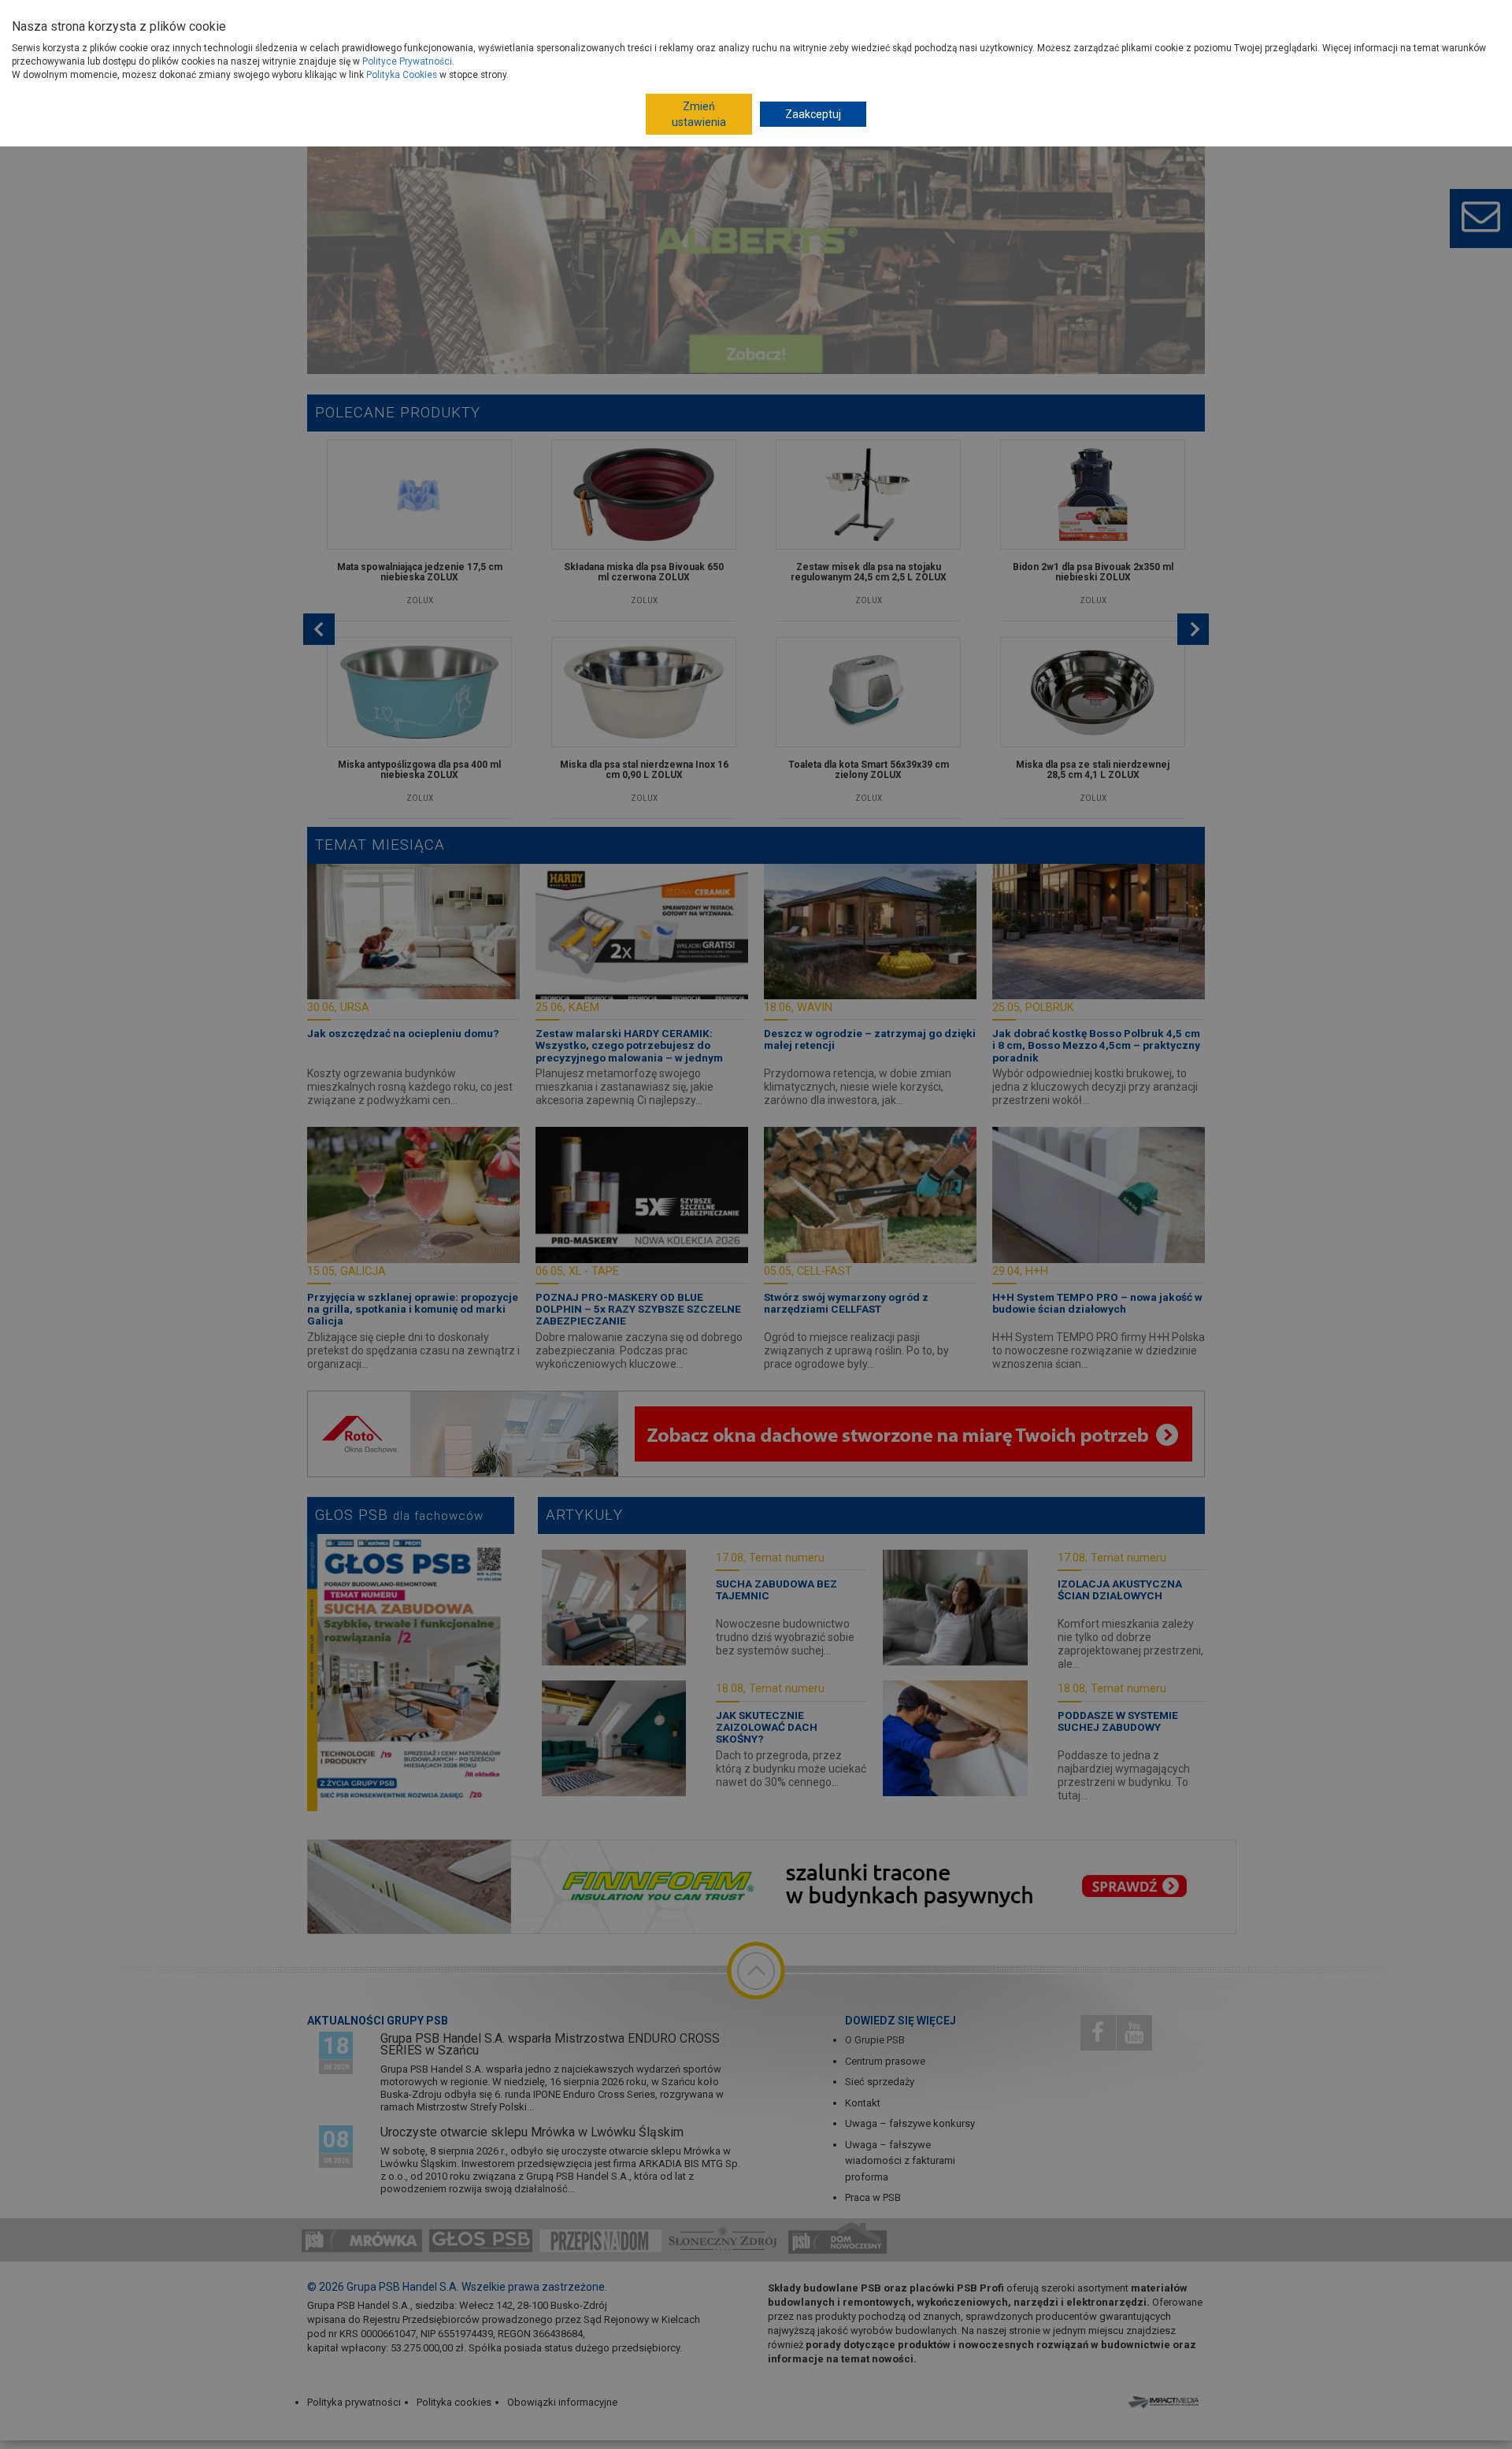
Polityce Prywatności (407, 61)
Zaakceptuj (813, 114)
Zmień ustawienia (699, 114)
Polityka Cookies (402, 75)
